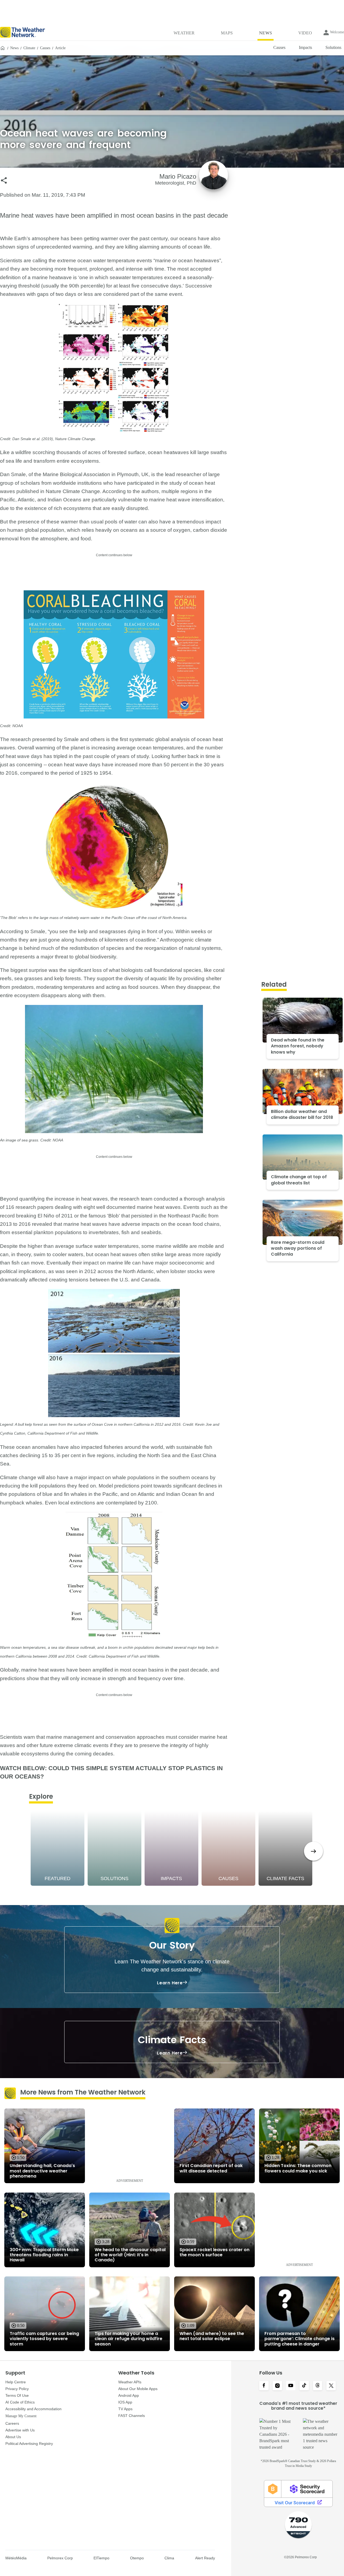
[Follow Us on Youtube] (291, 2386)
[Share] (4, 180)
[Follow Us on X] (331, 2386)
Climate (29, 48)
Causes (45, 48)
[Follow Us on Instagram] (277, 2386)
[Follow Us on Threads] (318, 2386)
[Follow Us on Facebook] (264, 2386)
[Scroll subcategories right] (313, 1851)
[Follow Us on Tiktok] (304, 2386)
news (14, 48)
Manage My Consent (21, 2416)
